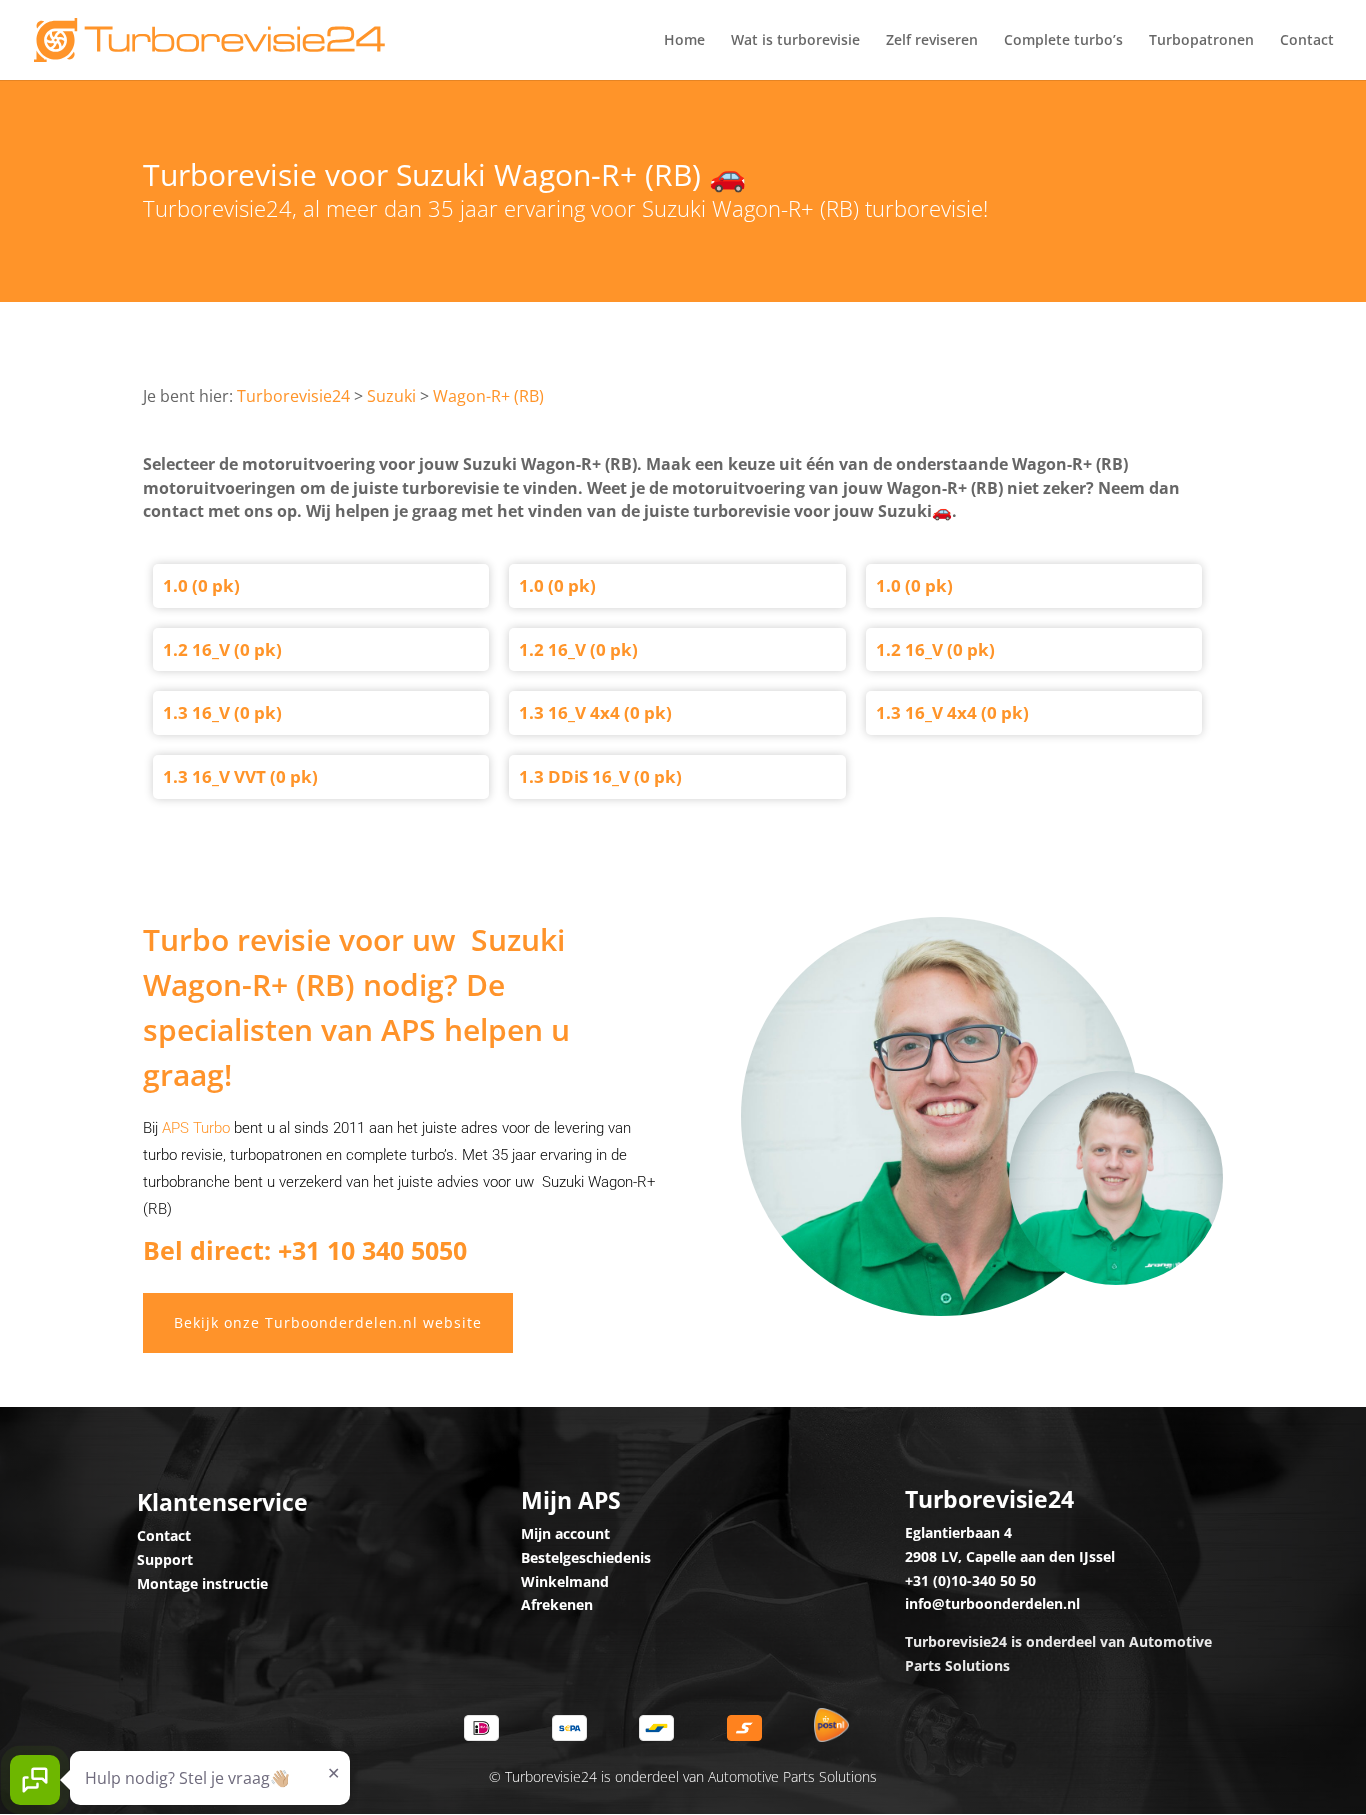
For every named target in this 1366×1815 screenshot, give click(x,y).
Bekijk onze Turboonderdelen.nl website (328, 1322)
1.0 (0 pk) (201, 585)
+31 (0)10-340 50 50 (970, 1580)
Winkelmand (565, 1581)
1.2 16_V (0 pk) (222, 649)
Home (684, 41)
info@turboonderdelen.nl (992, 1603)
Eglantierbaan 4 (958, 1532)
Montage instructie (202, 1583)
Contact (1307, 41)
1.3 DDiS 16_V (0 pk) (600, 776)
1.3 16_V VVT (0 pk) (240, 776)
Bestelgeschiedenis (586, 1557)
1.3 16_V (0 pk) (222, 712)
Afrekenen (557, 1604)
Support (165, 1559)
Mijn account (565, 1533)
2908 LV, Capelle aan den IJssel (1010, 1556)
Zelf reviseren (932, 41)
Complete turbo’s (1063, 41)
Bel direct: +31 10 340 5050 (305, 1250)
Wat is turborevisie (795, 41)
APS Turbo (196, 1128)
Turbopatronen (1201, 41)
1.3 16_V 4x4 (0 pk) (595, 712)
